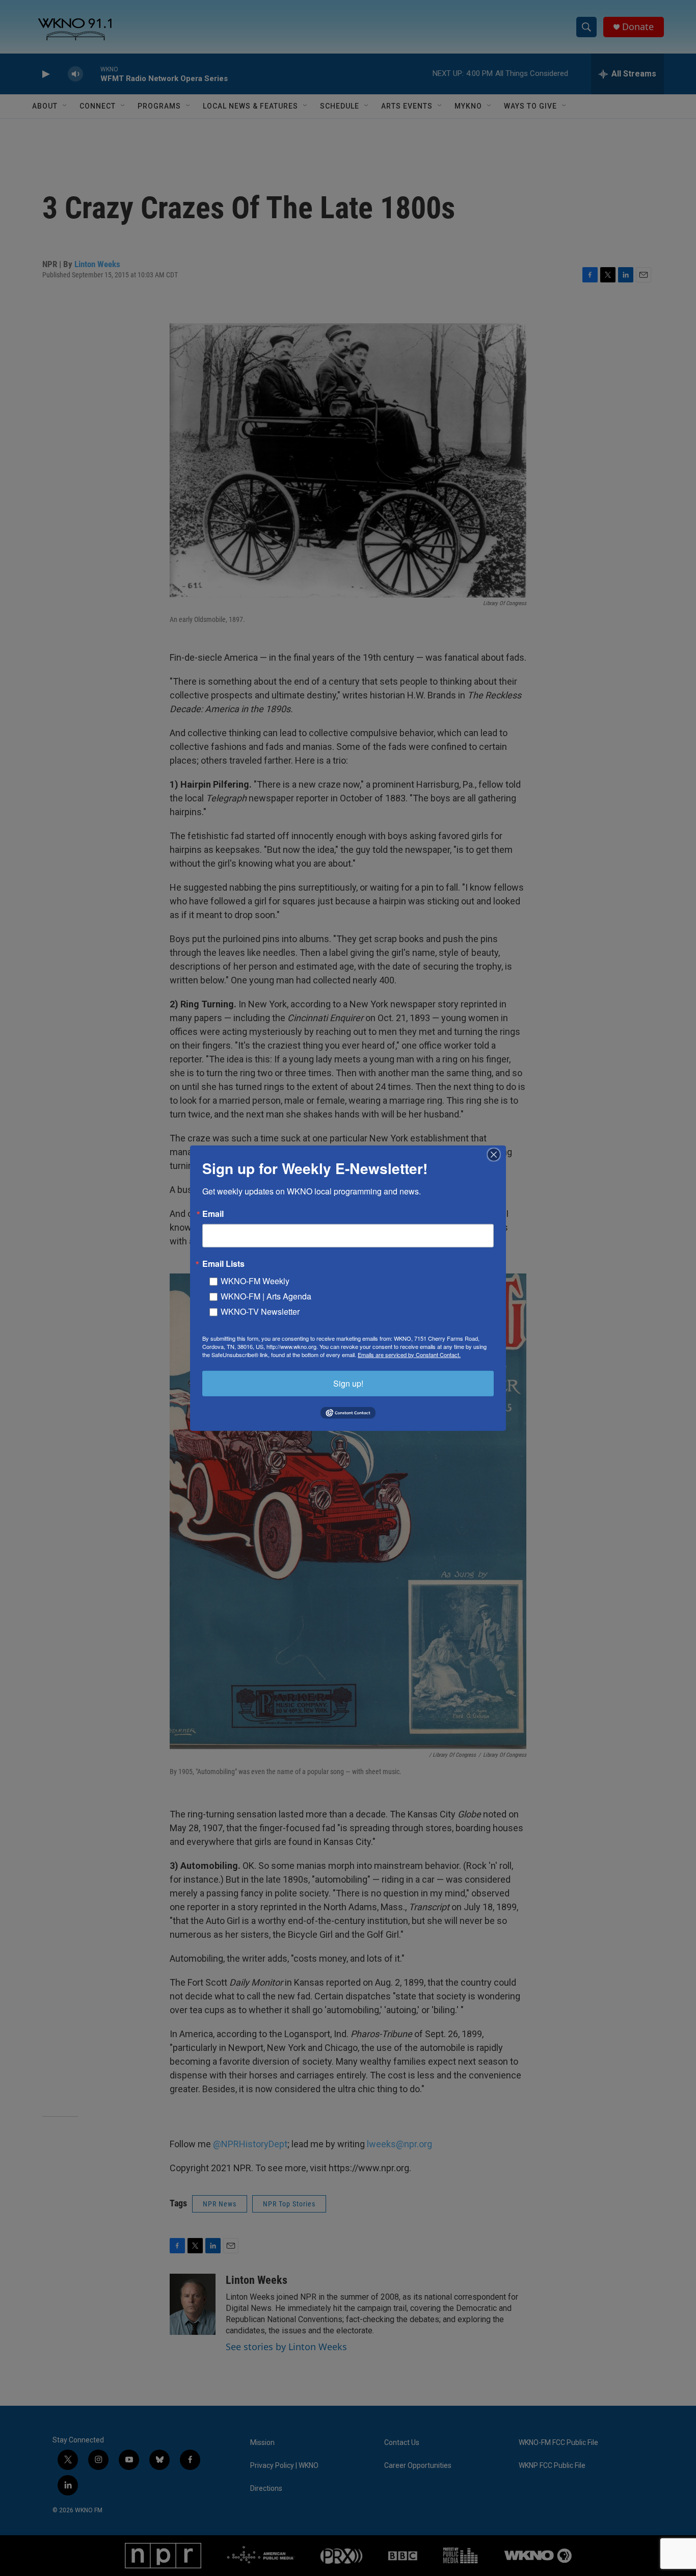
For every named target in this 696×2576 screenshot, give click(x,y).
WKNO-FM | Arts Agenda (266, 1296)
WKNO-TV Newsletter (260, 1311)
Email (213, 1213)
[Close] (497, 1154)
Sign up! (348, 1383)
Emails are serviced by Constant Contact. (409, 1354)
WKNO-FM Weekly (255, 1280)
